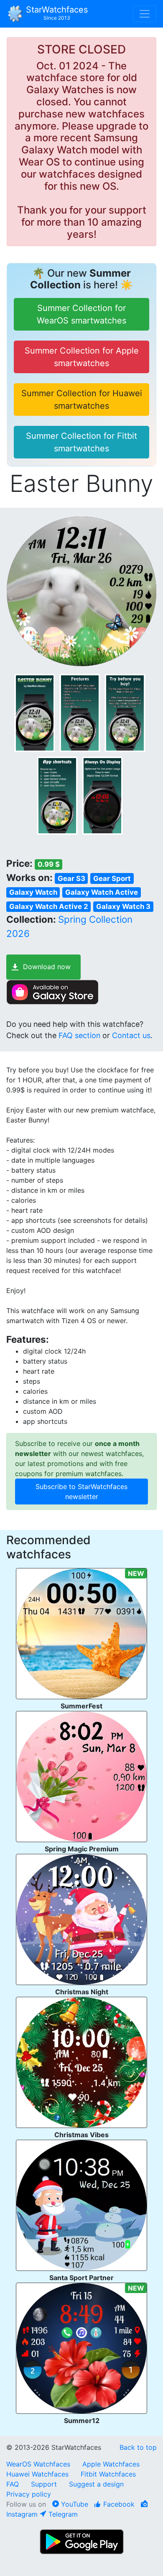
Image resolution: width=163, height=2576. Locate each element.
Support (44, 2484)
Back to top (138, 2447)
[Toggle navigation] (145, 14)
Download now (47, 967)
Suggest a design (96, 2484)
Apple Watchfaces (111, 2464)
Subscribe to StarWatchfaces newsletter (81, 1492)
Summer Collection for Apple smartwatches (82, 357)
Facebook (118, 2504)
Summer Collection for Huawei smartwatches (82, 400)
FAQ (13, 2484)
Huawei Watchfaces (37, 2474)
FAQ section (79, 1035)
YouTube (74, 2504)
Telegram (62, 2514)
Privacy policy (29, 2494)
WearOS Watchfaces (39, 2464)
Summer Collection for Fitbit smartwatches (81, 442)
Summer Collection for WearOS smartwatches (81, 314)
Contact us (131, 1035)
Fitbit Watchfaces (108, 2474)
